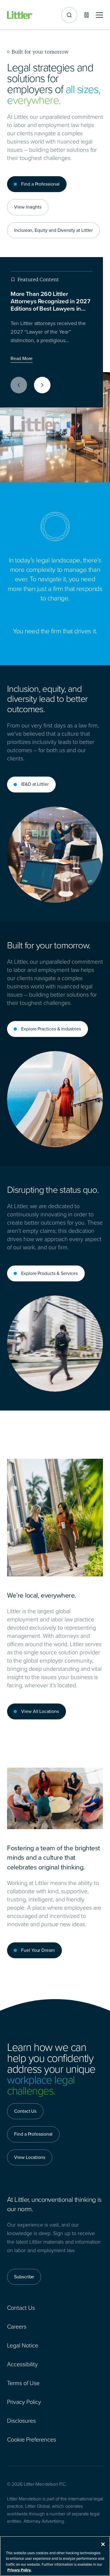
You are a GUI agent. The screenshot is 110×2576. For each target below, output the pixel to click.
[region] (55, 2556)
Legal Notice (23, 2345)
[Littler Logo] (20, 15)
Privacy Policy (24, 2402)
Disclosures (21, 2421)
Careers (17, 2327)
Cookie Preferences (32, 2440)
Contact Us (21, 2308)
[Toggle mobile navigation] (99, 15)
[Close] (103, 2544)
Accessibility (22, 2364)
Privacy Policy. (19, 2570)
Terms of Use (23, 2383)
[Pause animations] (87, 15)
